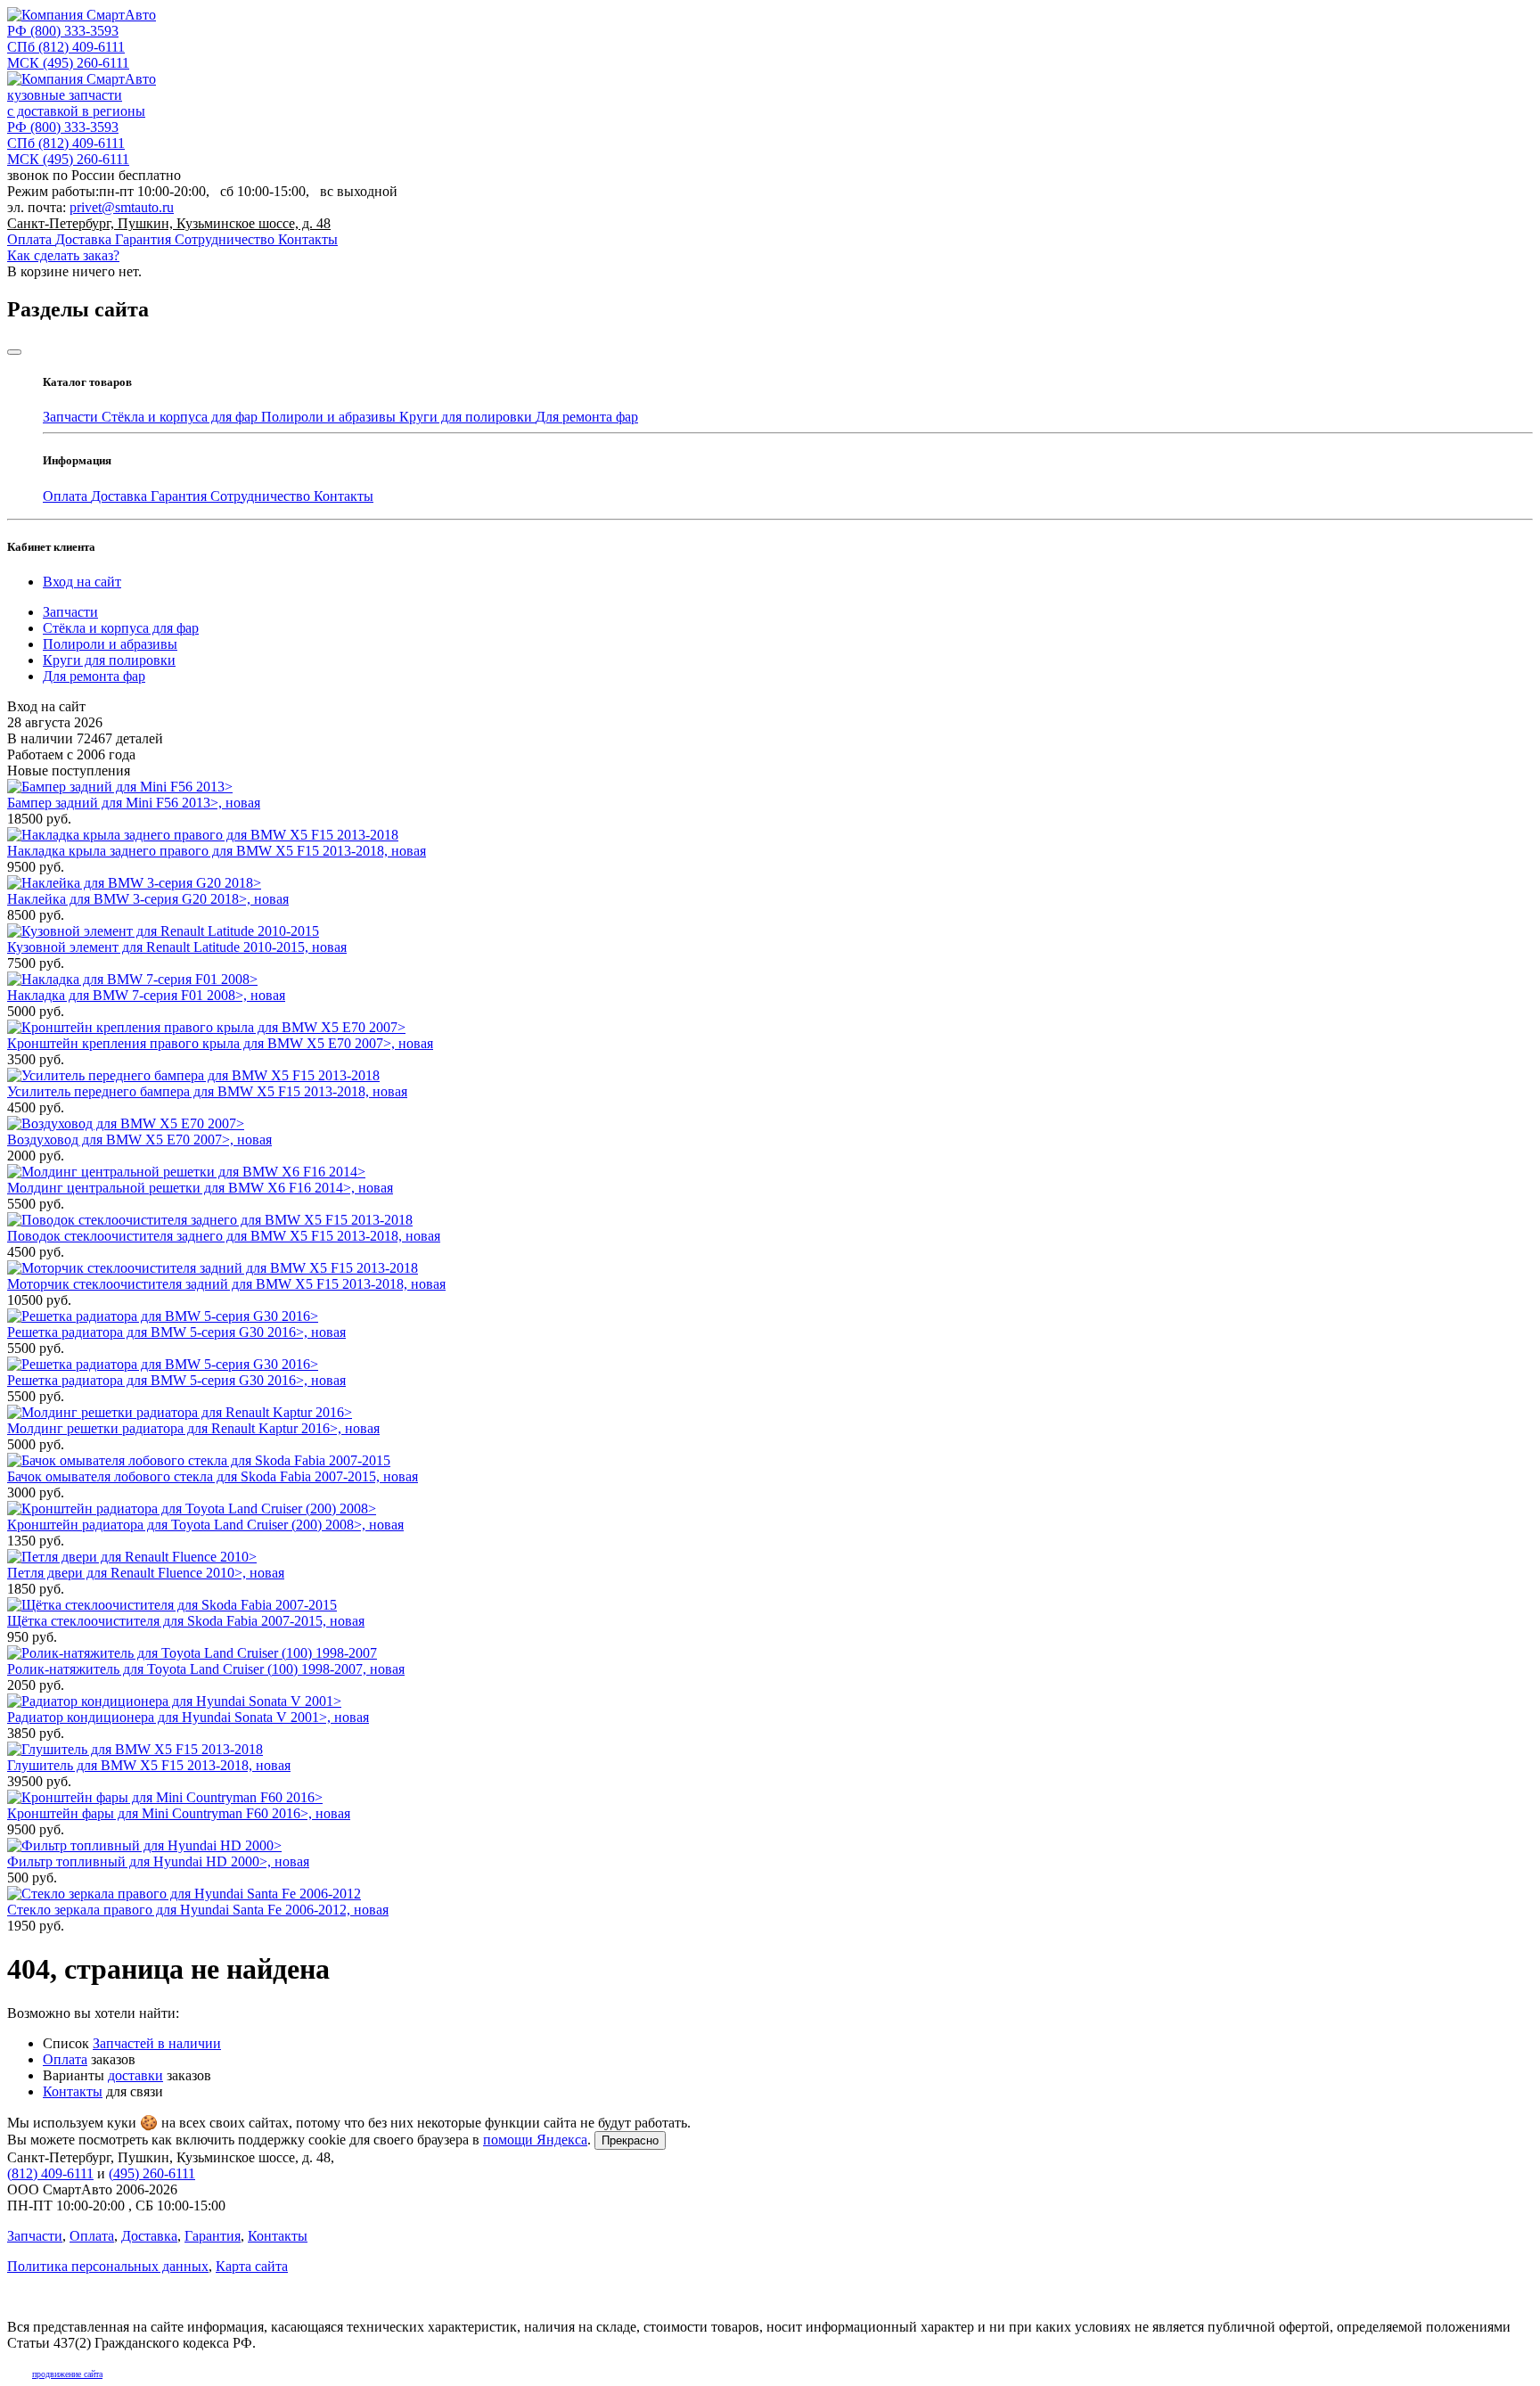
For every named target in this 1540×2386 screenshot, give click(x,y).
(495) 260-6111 (68, 63)
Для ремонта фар (587, 417)
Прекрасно (630, 2140)
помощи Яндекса (535, 2140)
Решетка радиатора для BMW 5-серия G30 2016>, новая (176, 1332)
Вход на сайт (82, 582)
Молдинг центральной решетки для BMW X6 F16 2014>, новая (200, 1188)
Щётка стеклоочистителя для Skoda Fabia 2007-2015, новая (186, 1621)
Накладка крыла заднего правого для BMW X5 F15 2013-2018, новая (217, 851)
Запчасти (72, 417)
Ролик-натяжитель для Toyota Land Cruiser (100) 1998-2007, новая (206, 1669)
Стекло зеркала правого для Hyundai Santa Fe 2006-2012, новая (198, 1910)
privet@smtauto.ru (122, 207)
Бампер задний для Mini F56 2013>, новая (134, 803)
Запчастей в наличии (157, 2043)
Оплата (31, 239)
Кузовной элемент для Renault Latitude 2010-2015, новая (177, 947)
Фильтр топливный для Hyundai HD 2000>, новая (158, 1861)
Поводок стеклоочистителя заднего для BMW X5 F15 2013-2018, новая (224, 1236)
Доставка (85, 239)
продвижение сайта (67, 2374)
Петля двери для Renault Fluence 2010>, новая (146, 1573)
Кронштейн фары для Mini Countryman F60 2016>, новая (179, 1813)
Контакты (308, 239)
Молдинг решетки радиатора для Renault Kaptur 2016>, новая (193, 1428)
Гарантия (145, 239)
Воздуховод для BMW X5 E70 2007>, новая (139, 1140)
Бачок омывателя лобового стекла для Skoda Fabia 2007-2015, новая (213, 1476)
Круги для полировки (467, 417)
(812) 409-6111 (66, 47)
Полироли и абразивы (330, 417)
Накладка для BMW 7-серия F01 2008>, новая (146, 995)
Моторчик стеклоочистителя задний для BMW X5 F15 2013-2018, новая (226, 1284)
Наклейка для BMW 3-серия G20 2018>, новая (148, 899)
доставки (135, 2075)
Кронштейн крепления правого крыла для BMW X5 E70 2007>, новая (220, 1043)
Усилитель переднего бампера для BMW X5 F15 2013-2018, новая (207, 1091)
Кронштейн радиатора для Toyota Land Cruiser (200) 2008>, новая (205, 1525)
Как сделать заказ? (63, 255)
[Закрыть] (14, 352)
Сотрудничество (226, 239)
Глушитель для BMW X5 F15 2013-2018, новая (149, 1765)
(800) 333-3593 (63, 31)
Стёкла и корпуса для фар (181, 417)
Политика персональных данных (108, 2266)
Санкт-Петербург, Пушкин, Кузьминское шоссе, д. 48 (169, 223)
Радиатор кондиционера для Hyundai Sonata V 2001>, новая (188, 1717)
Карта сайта (252, 2266)
